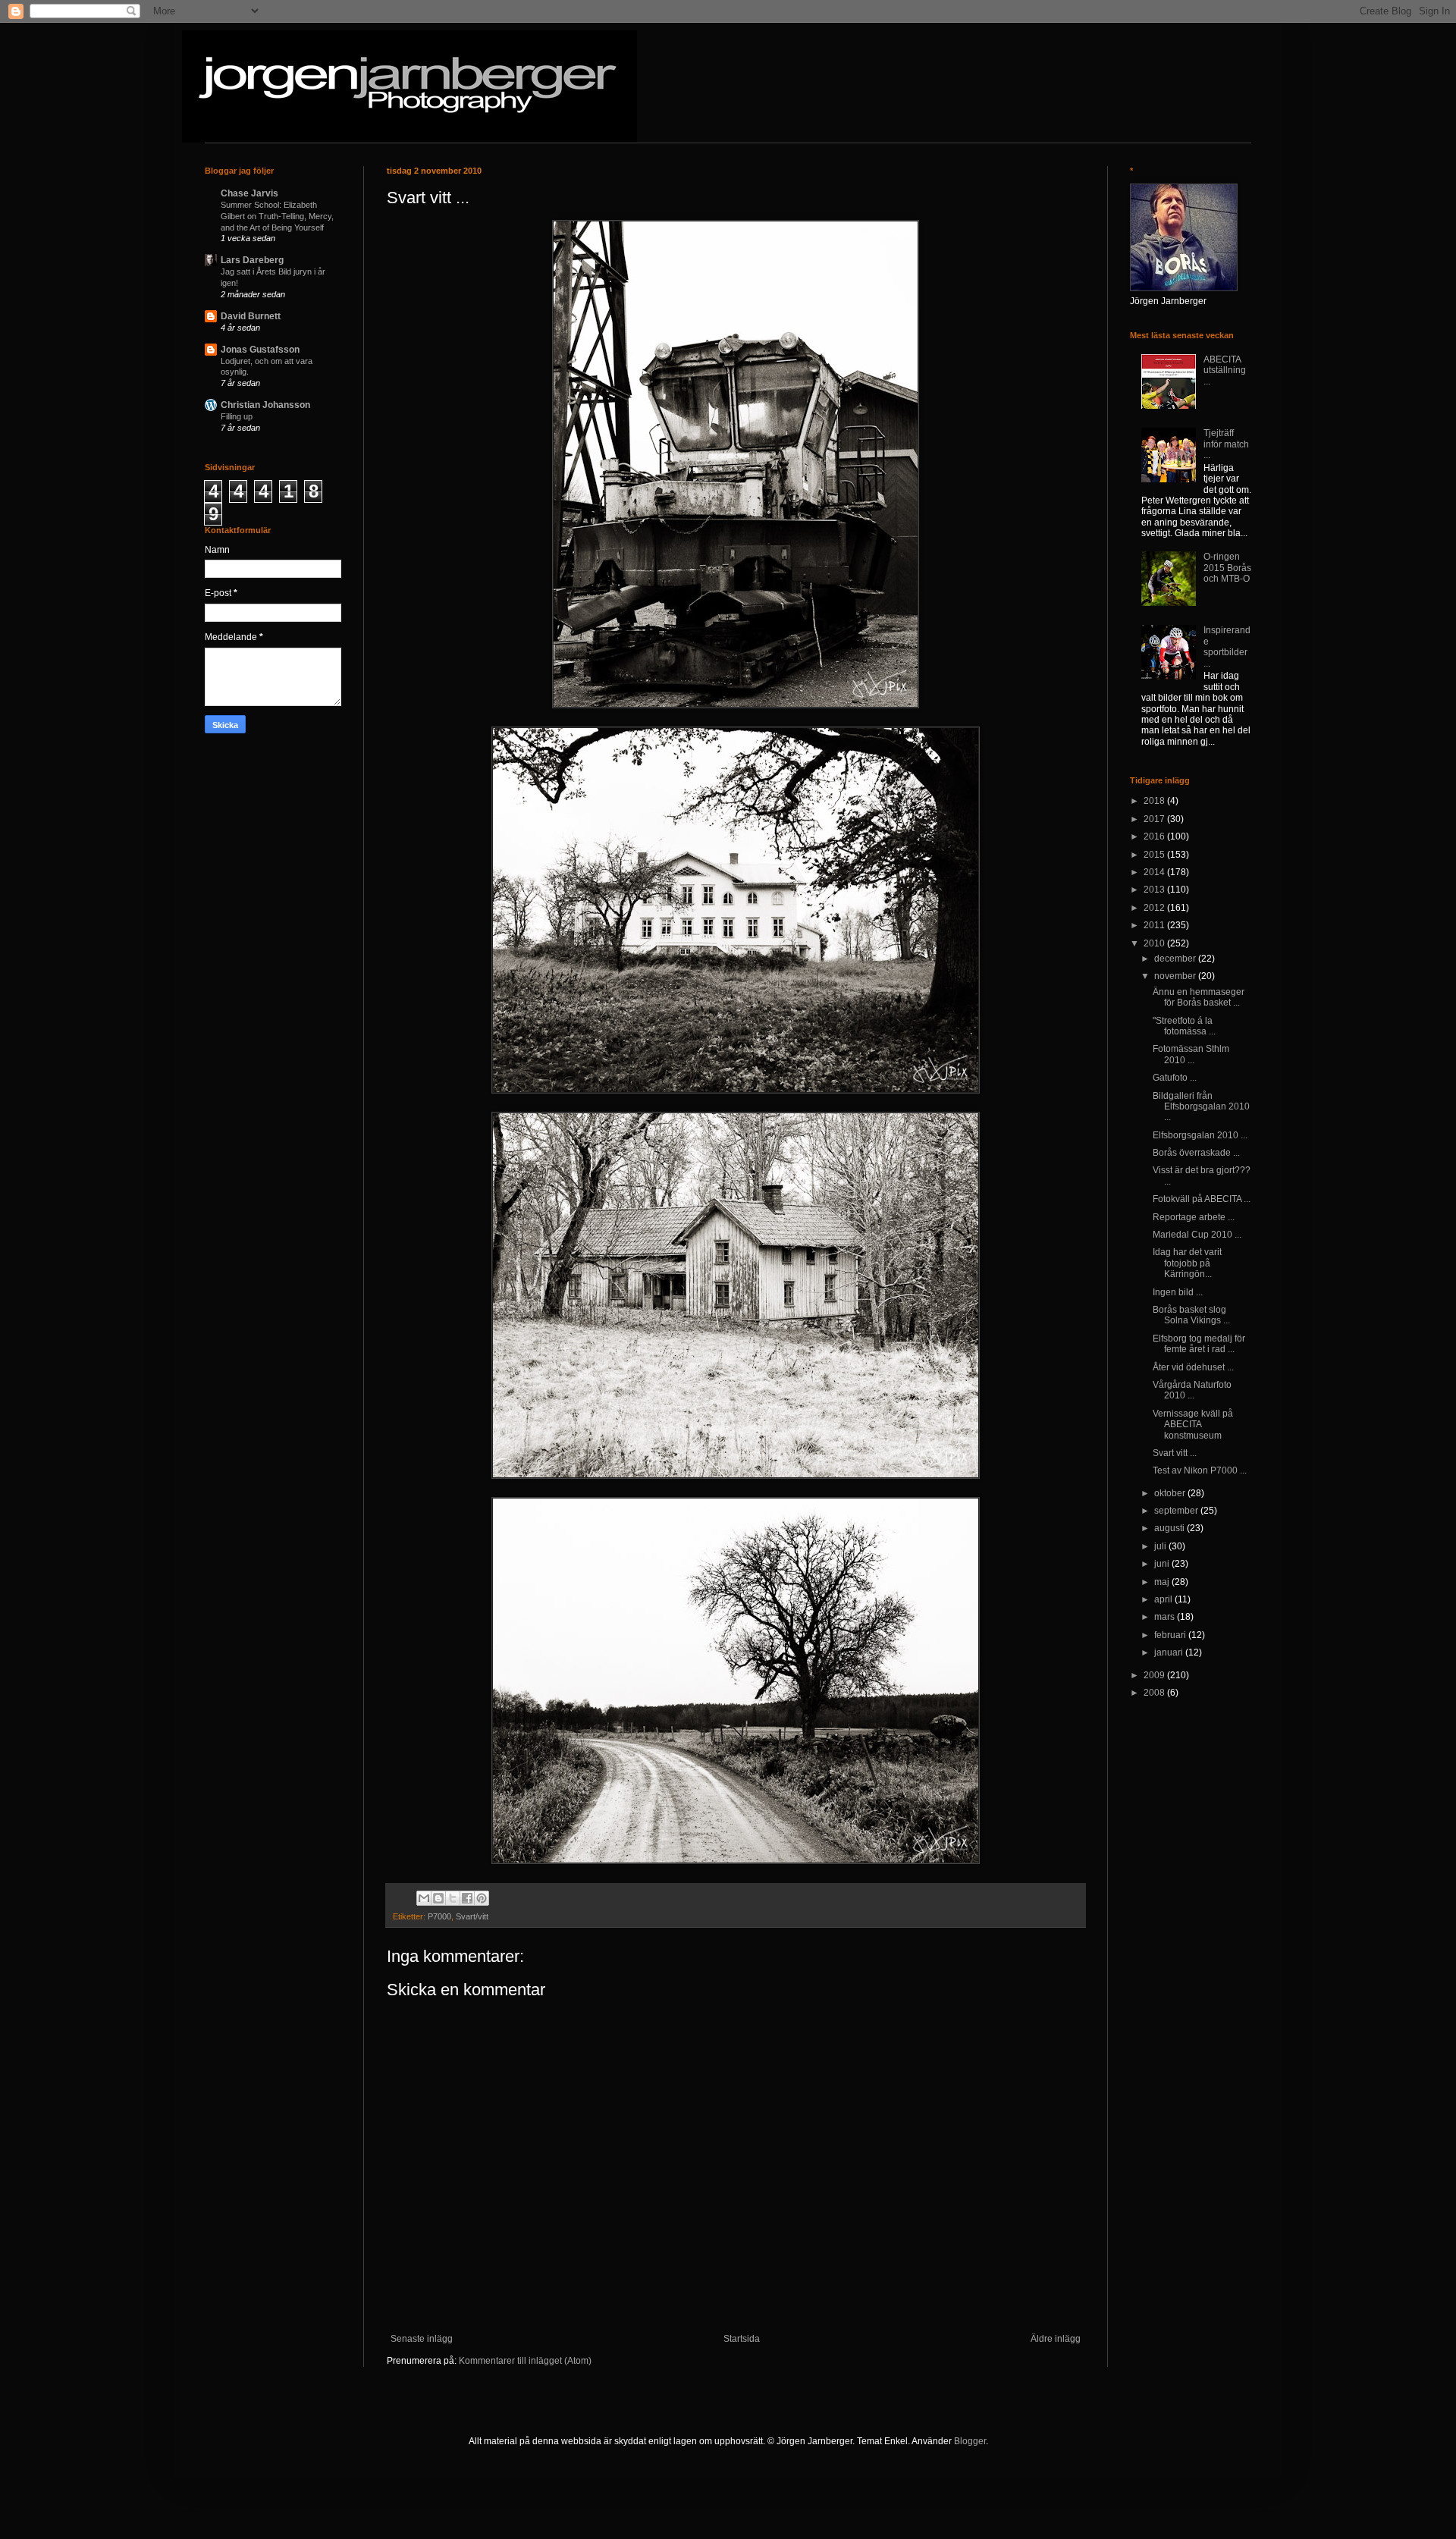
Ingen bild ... (1178, 1292)
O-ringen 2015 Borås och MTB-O (1227, 568)
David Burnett (251, 316)
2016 (1155, 836)
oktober (1171, 1493)
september (1177, 1511)
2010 (1155, 943)
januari (1170, 1652)
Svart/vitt (472, 1916)
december (1176, 959)
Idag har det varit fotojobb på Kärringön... (1187, 1263)
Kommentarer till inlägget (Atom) (525, 2361)
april (1164, 1599)
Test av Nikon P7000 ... (1200, 1470)
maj (1163, 1582)
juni (1163, 1564)
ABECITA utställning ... (1225, 370)
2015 (1155, 855)
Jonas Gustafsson (260, 350)
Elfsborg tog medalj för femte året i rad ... (1199, 1344)
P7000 (439, 1916)
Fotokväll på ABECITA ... (1202, 1199)
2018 (1155, 801)
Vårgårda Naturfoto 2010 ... (1192, 1390)
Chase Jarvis (249, 193)
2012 (1155, 908)
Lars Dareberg (252, 260)
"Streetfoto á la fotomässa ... (1184, 1026)
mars (1166, 1617)
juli (1161, 1546)
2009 (1155, 1675)
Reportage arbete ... (1194, 1217)
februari (1171, 1635)
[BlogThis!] (438, 1898)
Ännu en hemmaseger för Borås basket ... (1199, 997)
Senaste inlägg (422, 2339)
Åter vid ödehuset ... (1193, 1367)
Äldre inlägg (1056, 2339)
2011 (1155, 925)
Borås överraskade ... (1196, 1153)
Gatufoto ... (1175, 1078)
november (1176, 976)
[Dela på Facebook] (467, 1898)
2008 (1155, 1693)
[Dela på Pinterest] (482, 1898)
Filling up (237, 416)
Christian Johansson (265, 405)
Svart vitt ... (1175, 1453)
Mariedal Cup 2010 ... (1197, 1235)
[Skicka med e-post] (424, 1898)
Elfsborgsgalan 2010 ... (1200, 1135)
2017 (1155, 819)
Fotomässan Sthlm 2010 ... (1191, 1054)
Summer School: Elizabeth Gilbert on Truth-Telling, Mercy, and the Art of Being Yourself (277, 216)
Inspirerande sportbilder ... (1227, 647)
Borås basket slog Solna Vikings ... (1191, 1315)
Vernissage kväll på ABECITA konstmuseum (1193, 1425)
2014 (1155, 872)
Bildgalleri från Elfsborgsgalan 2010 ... (1201, 1107)
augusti (1170, 1528)
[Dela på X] (453, 1898)
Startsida (742, 2339)
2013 (1155, 890)
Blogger (970, 2441)
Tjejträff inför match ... (1226, 444)
